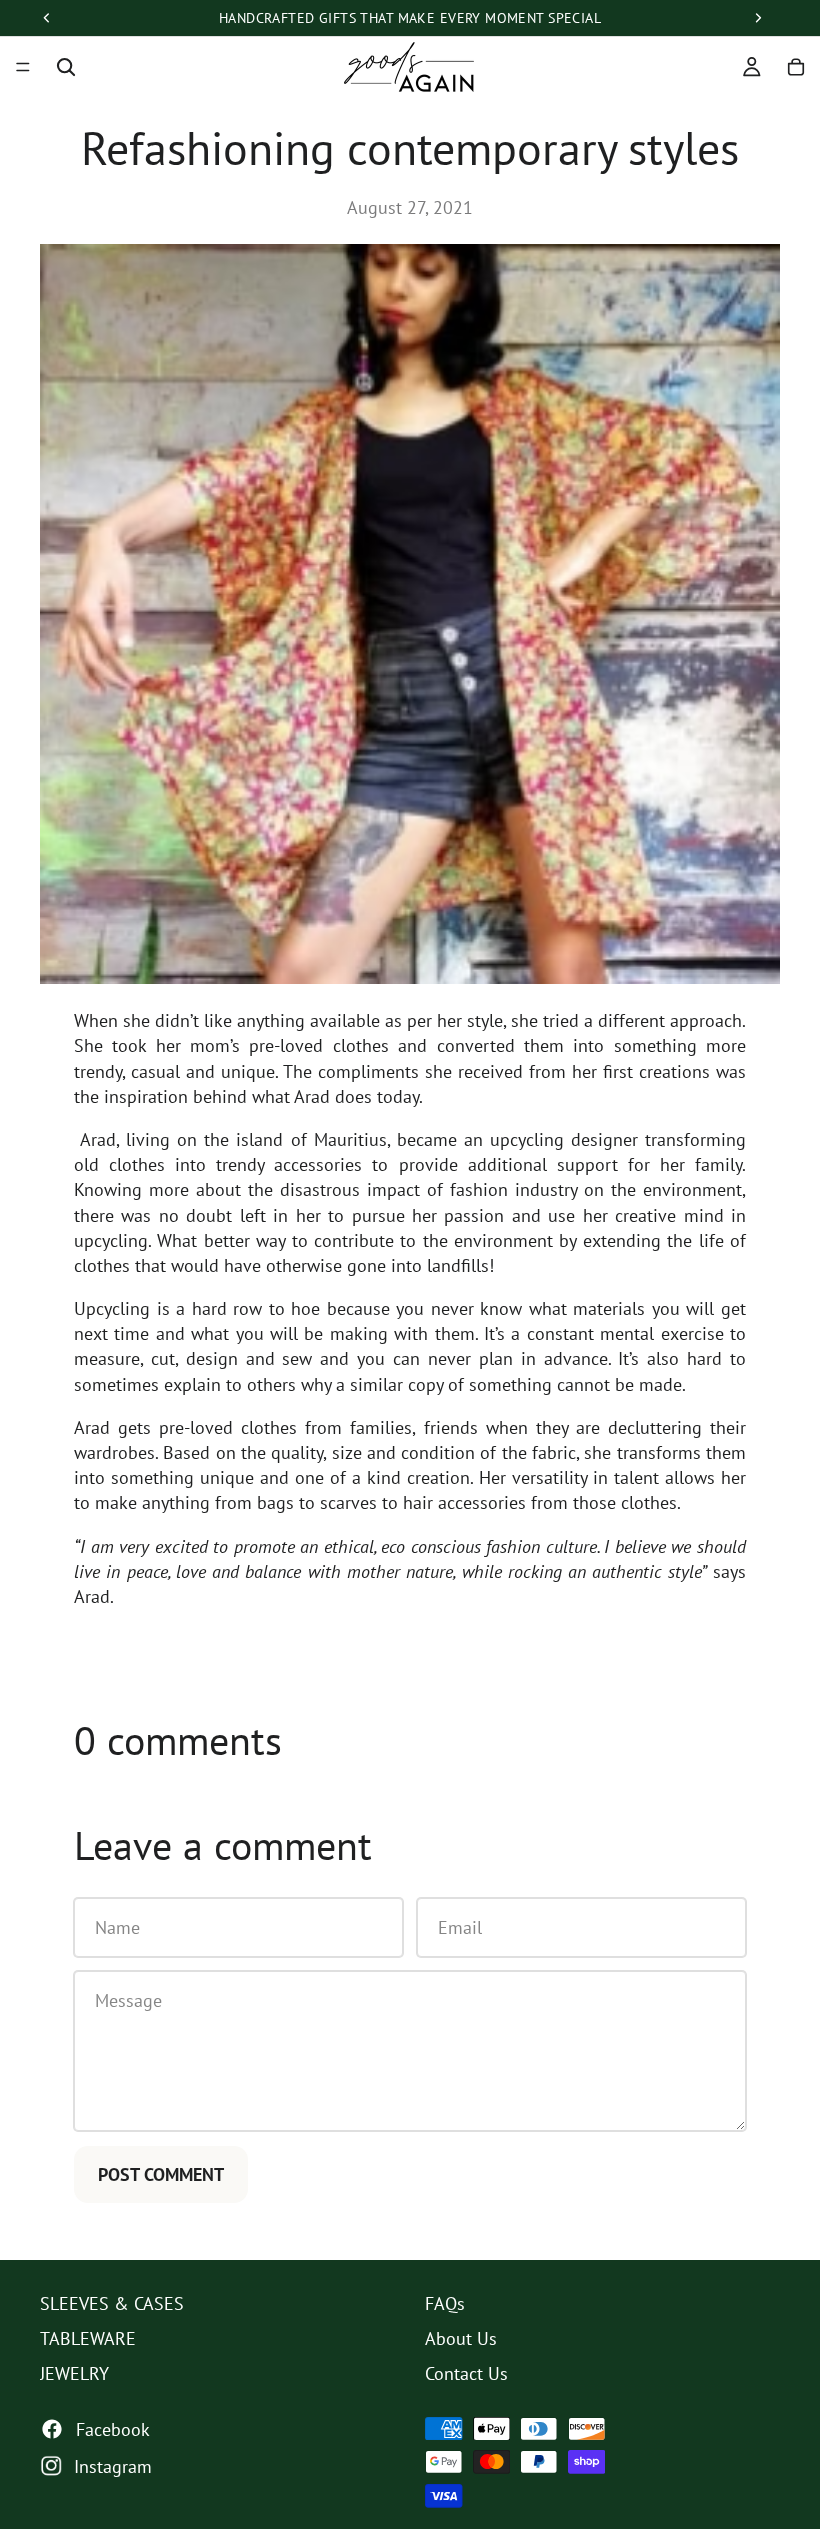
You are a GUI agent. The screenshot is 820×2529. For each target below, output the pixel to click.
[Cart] (796, 67)
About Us (461, 2339)
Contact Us (466, 2374)
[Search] (66, 67)
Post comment (161, 2174)
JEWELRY (74, 2374)
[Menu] (23, 67)
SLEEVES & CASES (112, 2303)
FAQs (445, 2303)
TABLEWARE (88, 2339)
